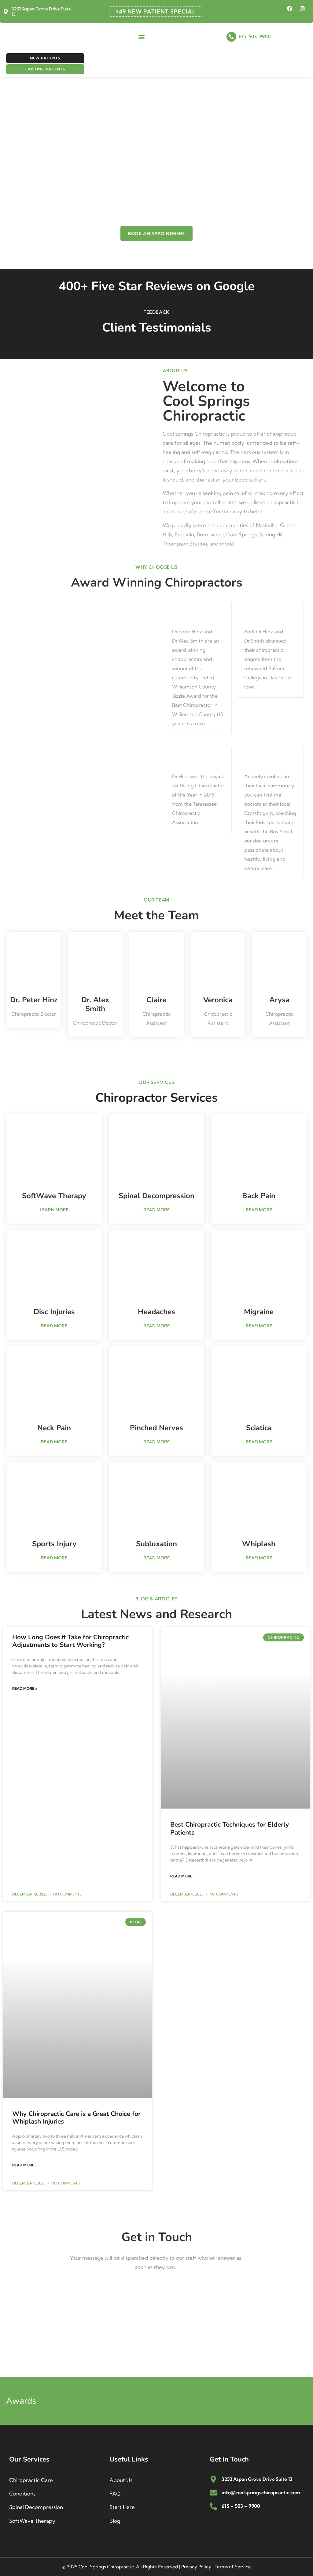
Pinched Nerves (156, 1428)
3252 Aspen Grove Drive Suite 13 (41, 11)
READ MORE (156, 1210)
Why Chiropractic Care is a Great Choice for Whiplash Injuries (76, 2118)
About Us (121, 2480)
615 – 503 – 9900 (241, 2506)
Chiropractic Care (31, 2480)
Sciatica (259, 1428)
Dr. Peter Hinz (34, 1000)
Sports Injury (54, 1544)
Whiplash (259, 1544)
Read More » (25, 1688)
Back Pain (259, 1196)
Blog (115, 2521)
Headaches (156, 1312)
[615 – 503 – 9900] (213, 2506)
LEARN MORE (54, 1210)
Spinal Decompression (156, 1196)
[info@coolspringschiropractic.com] (213, 2493)
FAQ (115, 2494)
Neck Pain (54, 1428)
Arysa (279, 1000)
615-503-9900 (255, 36)
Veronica (218, 1000)
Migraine (259, 1312)
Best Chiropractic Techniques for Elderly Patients (230, 1828)
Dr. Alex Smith (95, 1004)
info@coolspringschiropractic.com (261, 2492)
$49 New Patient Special (156, 11)
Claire (156, 1000)
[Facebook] (290, 9)
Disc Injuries (54, 1312)
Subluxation (156, 1544)
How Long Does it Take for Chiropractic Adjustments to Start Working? (70, 1641)
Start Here (122, 2507)
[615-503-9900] (231, 37)
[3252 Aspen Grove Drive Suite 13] (6, 12)
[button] (141, 37)
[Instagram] (302, 9)
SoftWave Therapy (54, 1196)
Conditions (22, 2494)
